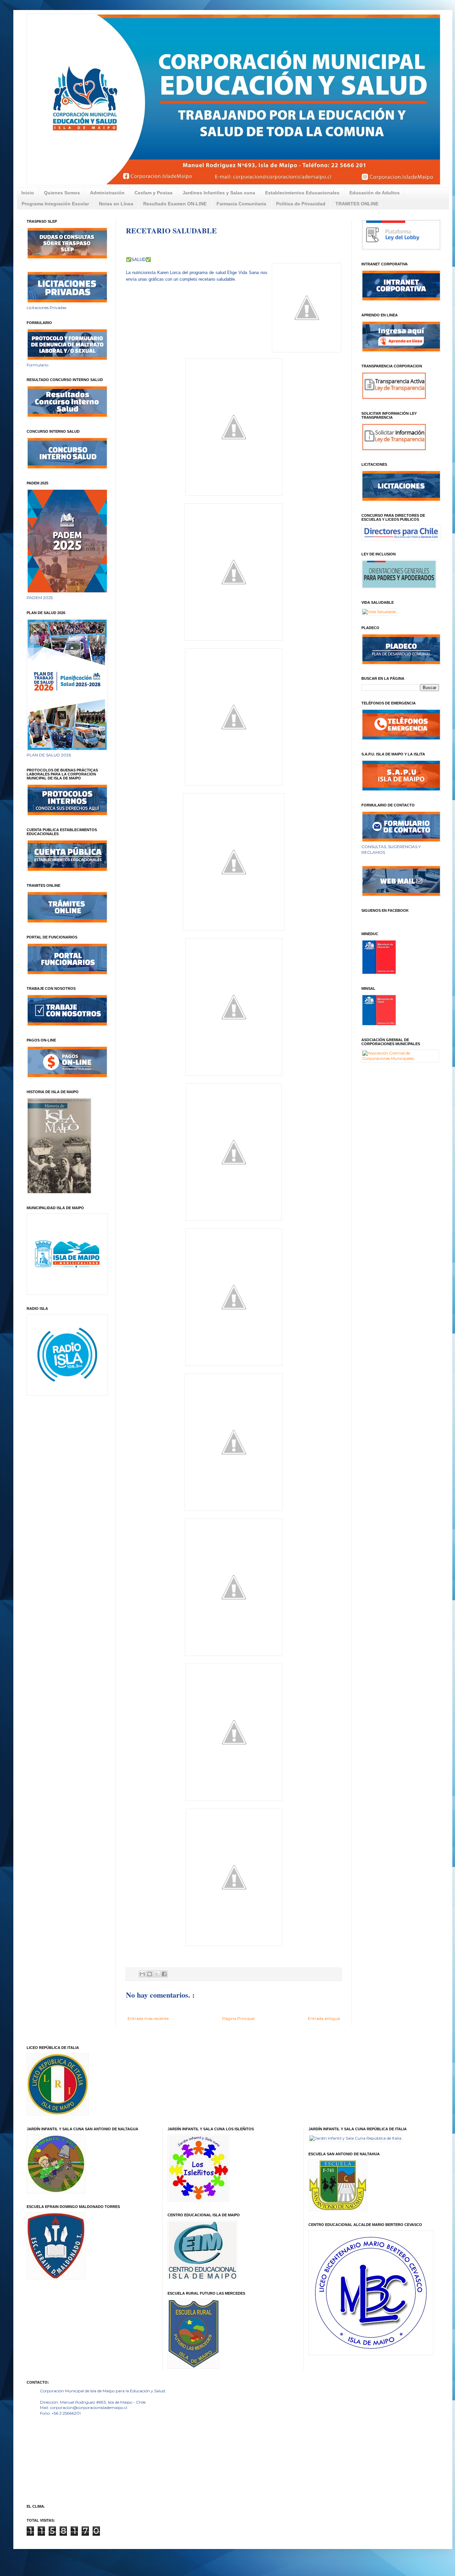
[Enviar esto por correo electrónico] (142, 1974)
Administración (107, 193)
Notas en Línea (116, 204)
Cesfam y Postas (154, 193)
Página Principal (238, 2018)
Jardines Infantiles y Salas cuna (219, 193)
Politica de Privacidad (301, 204)
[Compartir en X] (157, 1974)
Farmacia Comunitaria (241, 204)
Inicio (28, 193)
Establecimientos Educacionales (302, 193)
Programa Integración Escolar (55, 204)
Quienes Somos (62, 193)
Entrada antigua (324, 2018)
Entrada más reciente (148, 2018)
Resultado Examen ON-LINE (175, 204)
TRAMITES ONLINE (357, 204)
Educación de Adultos (375, 193)
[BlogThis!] (150, 1974)
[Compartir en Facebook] (164, 1974)
